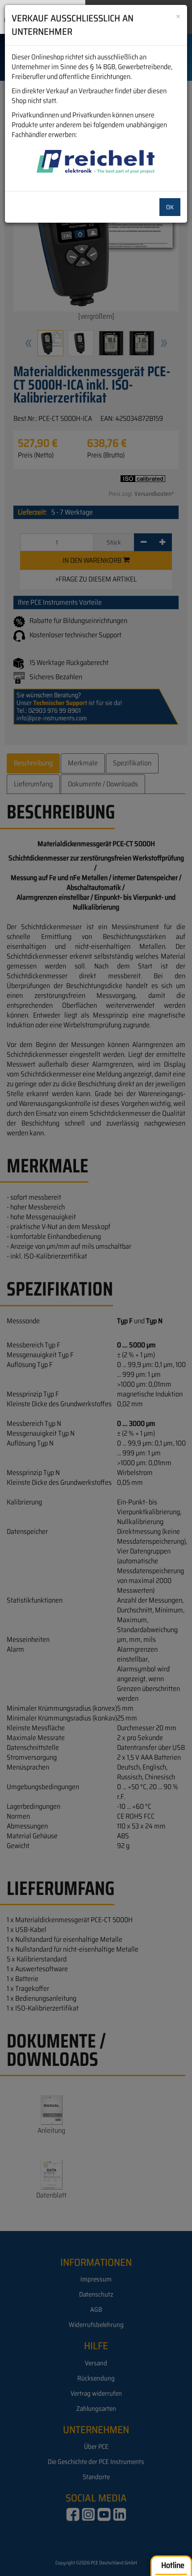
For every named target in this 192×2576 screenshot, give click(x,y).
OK (170, 207)
